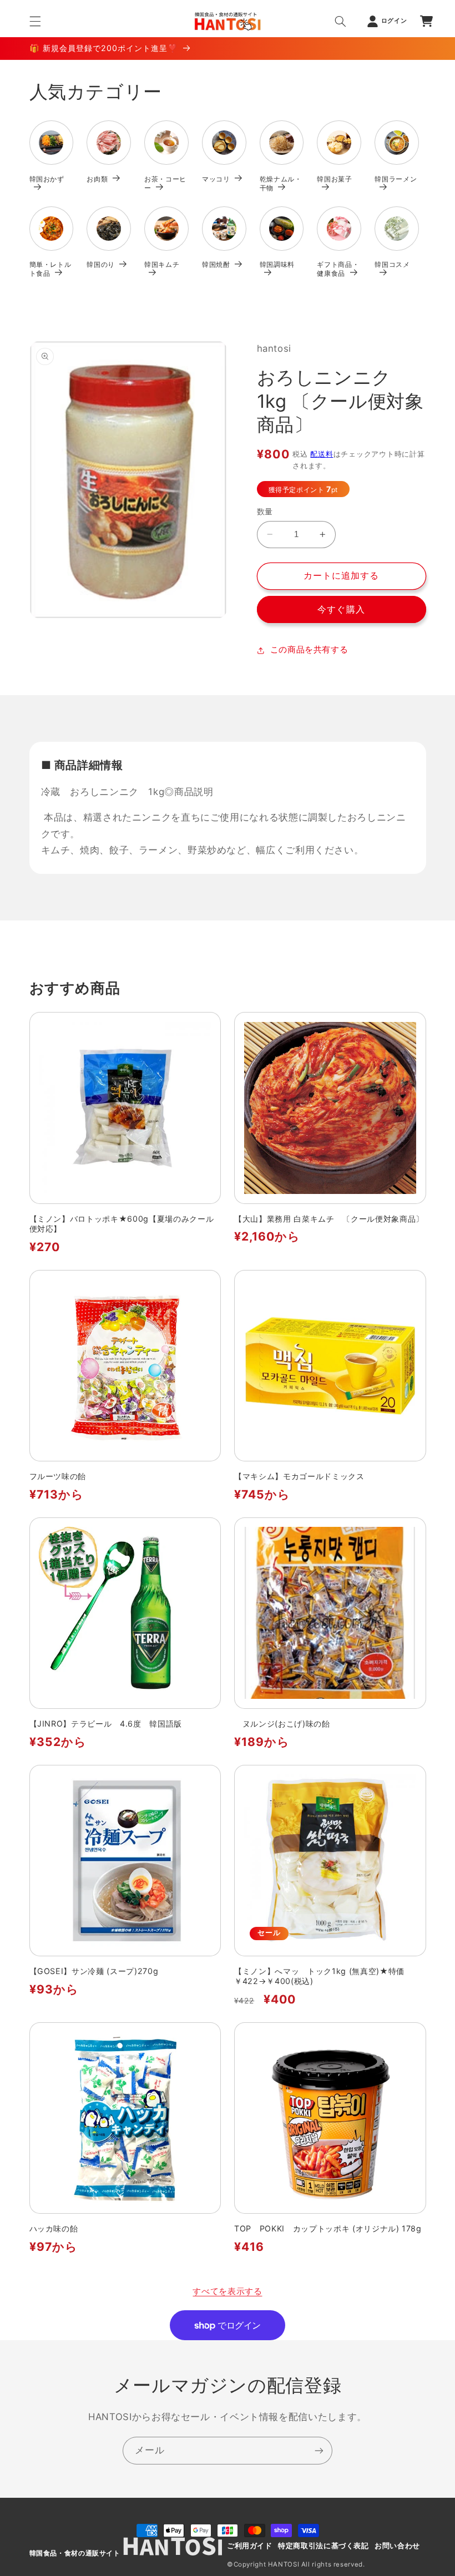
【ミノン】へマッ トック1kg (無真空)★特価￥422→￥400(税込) (319, 1976)
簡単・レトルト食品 (50, 269)
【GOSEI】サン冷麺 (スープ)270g (94, 1971)
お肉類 (97, 179)
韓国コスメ (392, 264)
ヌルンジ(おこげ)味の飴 (282, 1724)
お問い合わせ (397, 2546)
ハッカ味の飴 (54, 2228)
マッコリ (216, 179)
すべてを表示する (227, 2291)
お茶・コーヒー (165, 183)
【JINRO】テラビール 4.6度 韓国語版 (106, 1724)
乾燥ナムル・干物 (281, 183)
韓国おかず (47, 179)
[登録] (319, 2450)
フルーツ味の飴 (58, 1476)
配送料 (322, 454)
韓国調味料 (277, 264)
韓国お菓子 (334, 179)
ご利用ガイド (250, 2546)
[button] (35, 21)
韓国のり (101, 264)
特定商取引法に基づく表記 (323, 2546)
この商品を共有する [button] (309, 650)
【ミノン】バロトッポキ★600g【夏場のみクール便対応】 (122, 1224)
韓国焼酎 (216, 264)
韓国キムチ (162, 264)
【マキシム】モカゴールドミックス (299, 1476)
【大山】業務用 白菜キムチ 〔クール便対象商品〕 (329, 1219)
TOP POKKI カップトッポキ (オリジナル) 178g (330, 2228)
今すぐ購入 (341, 609)
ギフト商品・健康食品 (338, 269)
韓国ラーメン (396, 179)
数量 (265, 512)
